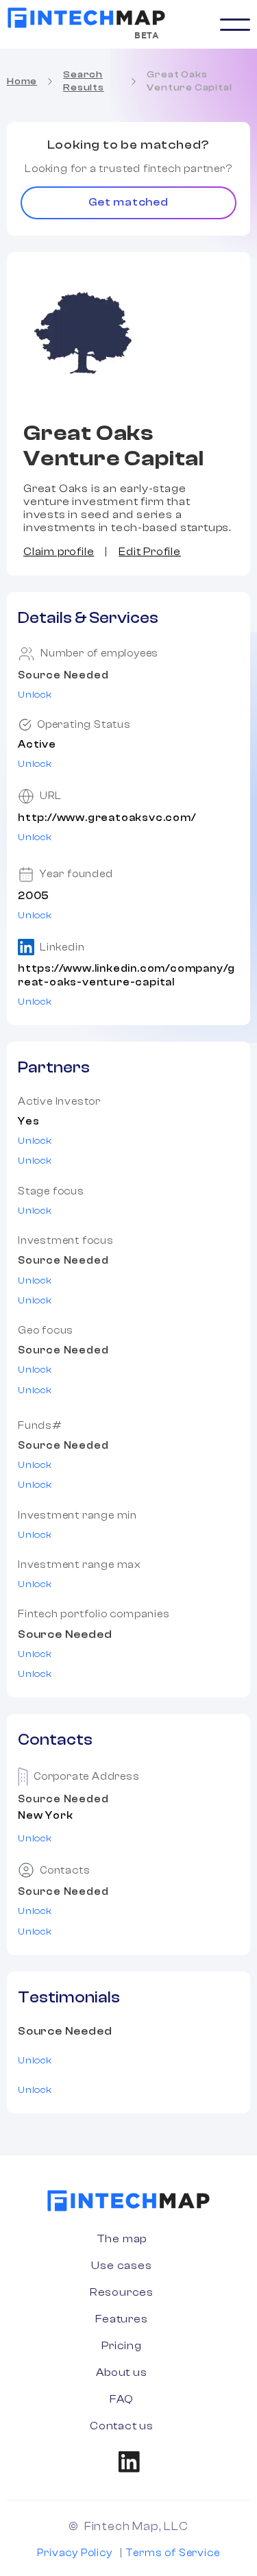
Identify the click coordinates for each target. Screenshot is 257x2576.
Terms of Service (173, 2553)
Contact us (122, 2426)
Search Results (84, 81)
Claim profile (59, 552)
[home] (86, 18)
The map (122, 2239)
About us (121, 2372)
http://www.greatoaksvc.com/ (107, 818)
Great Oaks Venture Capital (189, 81)
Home (22, 82)
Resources (122, 2292)
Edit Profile (150, 552)
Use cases (121, 2266)
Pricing (122, 2346)
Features (121, 2319)
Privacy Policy (74, 2553)
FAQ (122, 2399)
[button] (235, 25)
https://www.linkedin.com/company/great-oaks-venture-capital (126, 975)
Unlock (35, 695)
